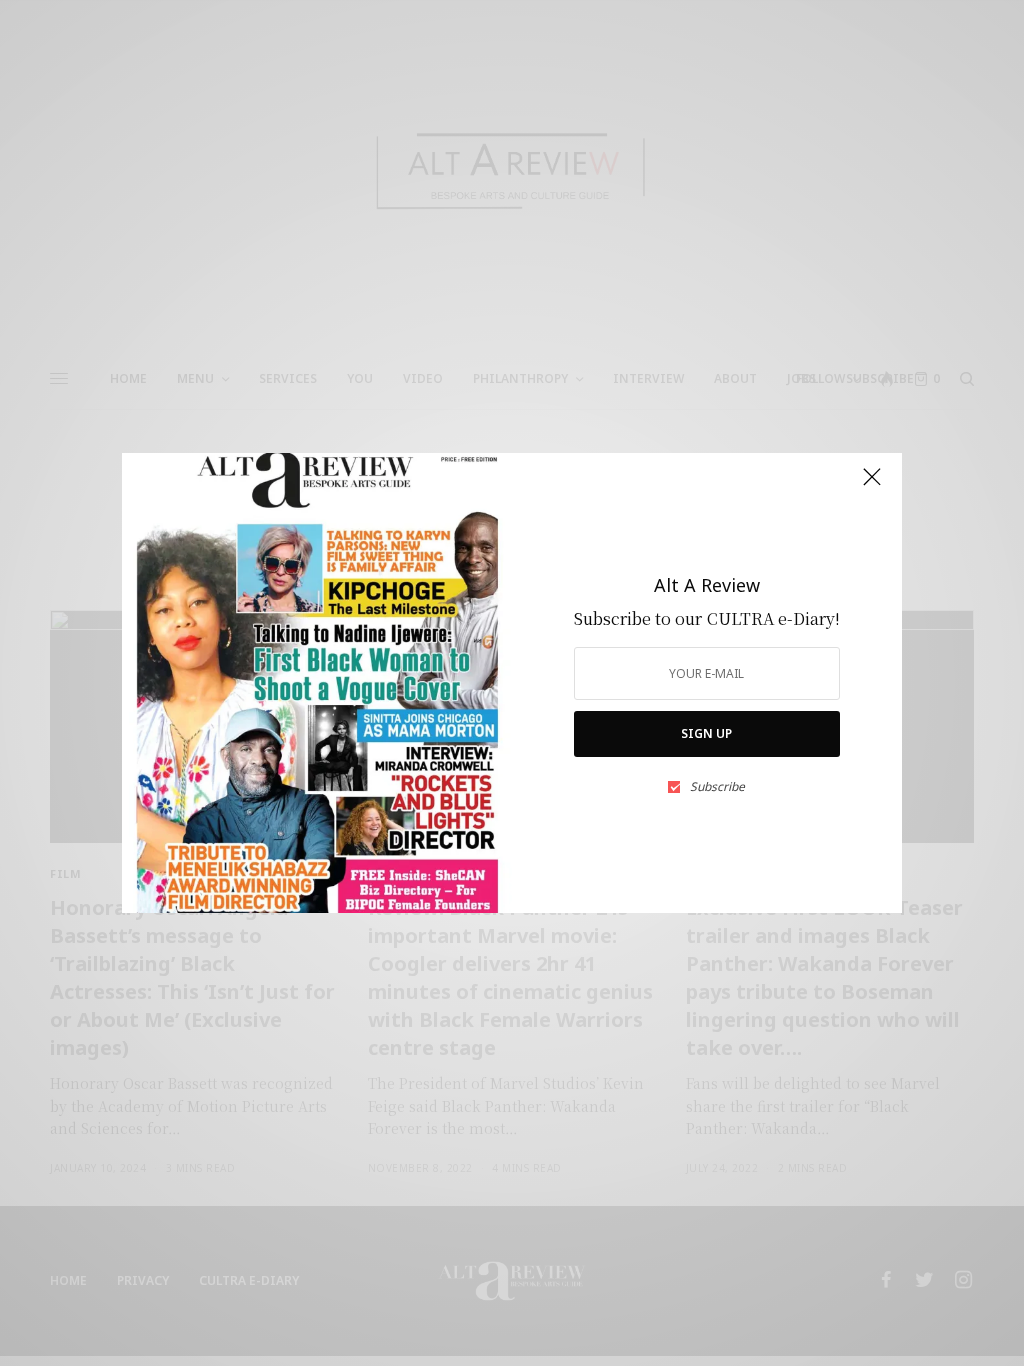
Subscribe (717, 787)
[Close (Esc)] (872, 485)
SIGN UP (706, 733)
